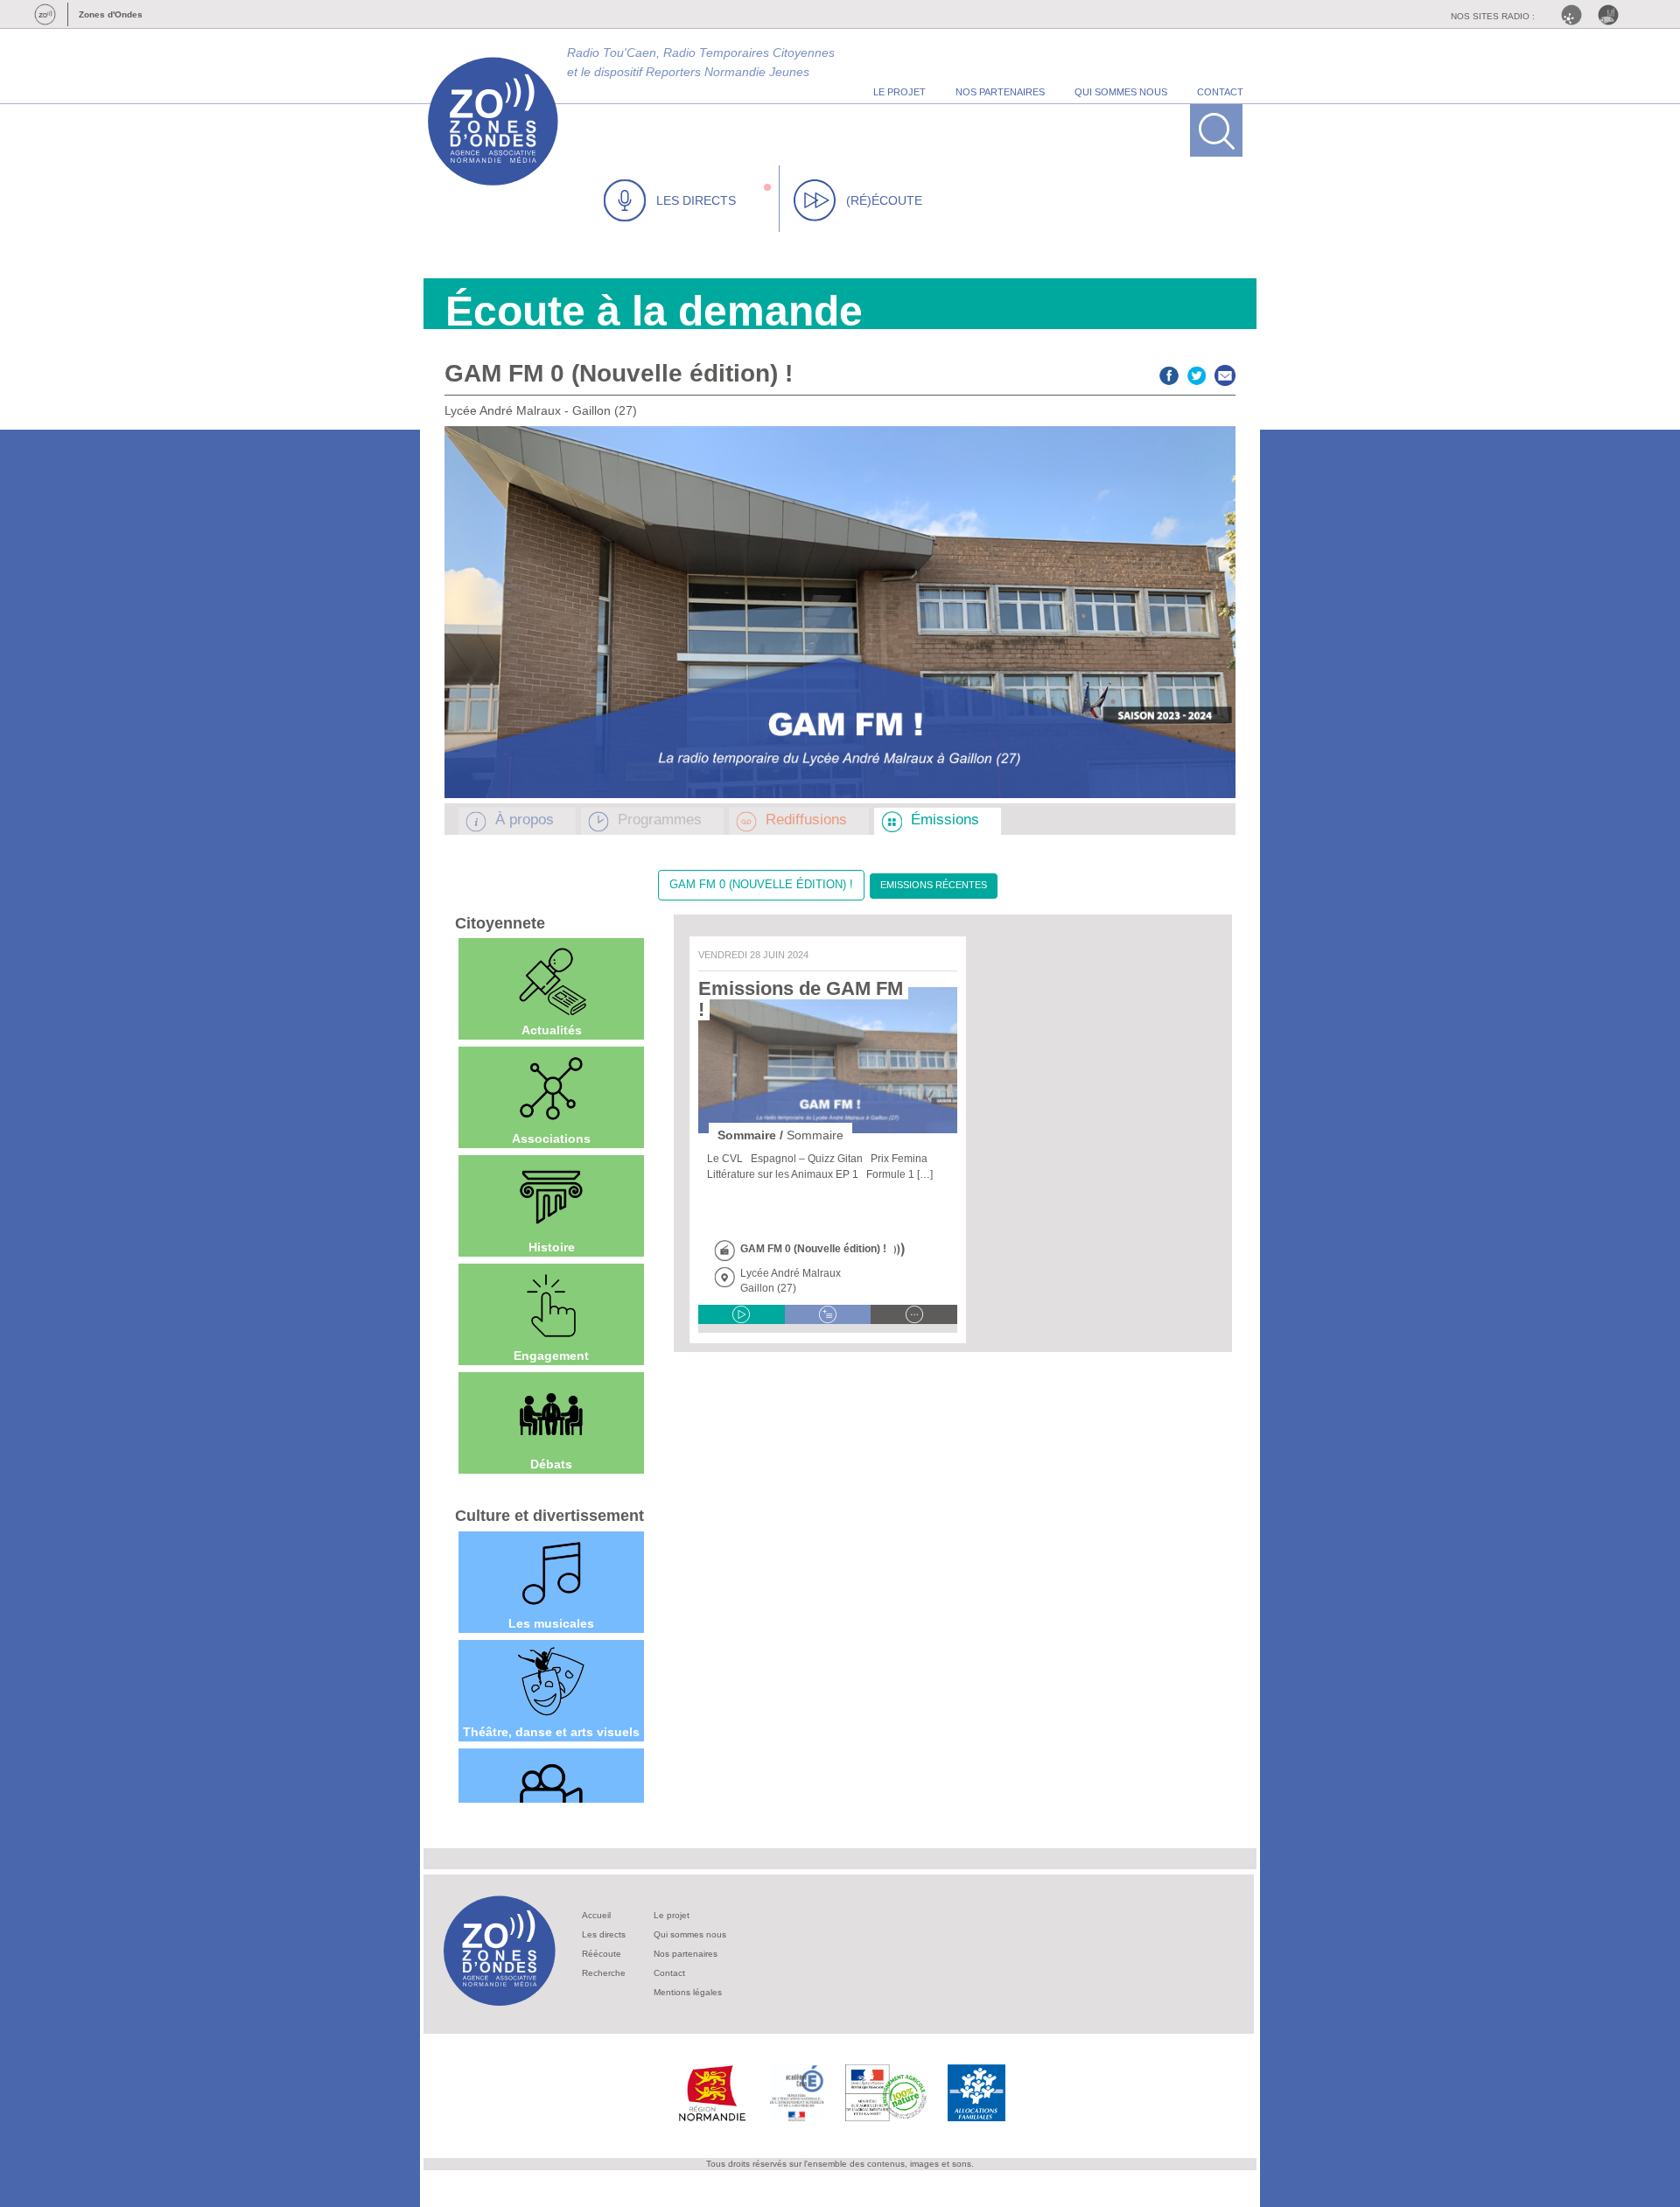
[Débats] (551, 1414)
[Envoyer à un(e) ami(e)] (1225, 373)
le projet (899, 92)
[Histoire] (551, 1197)
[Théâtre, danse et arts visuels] (551, 1682)
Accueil (596, 1915)
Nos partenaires (686, 1954)
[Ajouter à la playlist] (828, 1314)
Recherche (604, 1973)
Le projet (672, 1915)
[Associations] (551, 1089)
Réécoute (602, 1954)
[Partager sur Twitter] (1197, 373)
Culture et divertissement (549, 1516)
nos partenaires (1000, 92)
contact (1220, 92)
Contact (669, 1973)
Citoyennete (500, 923)
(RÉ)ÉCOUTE (884, 200)
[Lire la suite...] (914, 1314)
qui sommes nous (1121, 92)
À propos (525, 820)
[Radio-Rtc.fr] (1576, 15)
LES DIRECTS (696, 200)
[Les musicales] (551, 1573)
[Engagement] (551, 1306)
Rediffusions (806, 820)
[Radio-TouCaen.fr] (1613, 15)
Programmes (660, 820)
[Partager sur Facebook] (1169, 373)
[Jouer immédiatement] (742, 1314)
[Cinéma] (551, 1790)
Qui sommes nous (690, 1934)
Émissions (945, 820)
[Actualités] (551, 980)
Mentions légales (688, 1992)
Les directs (604, 1934)
